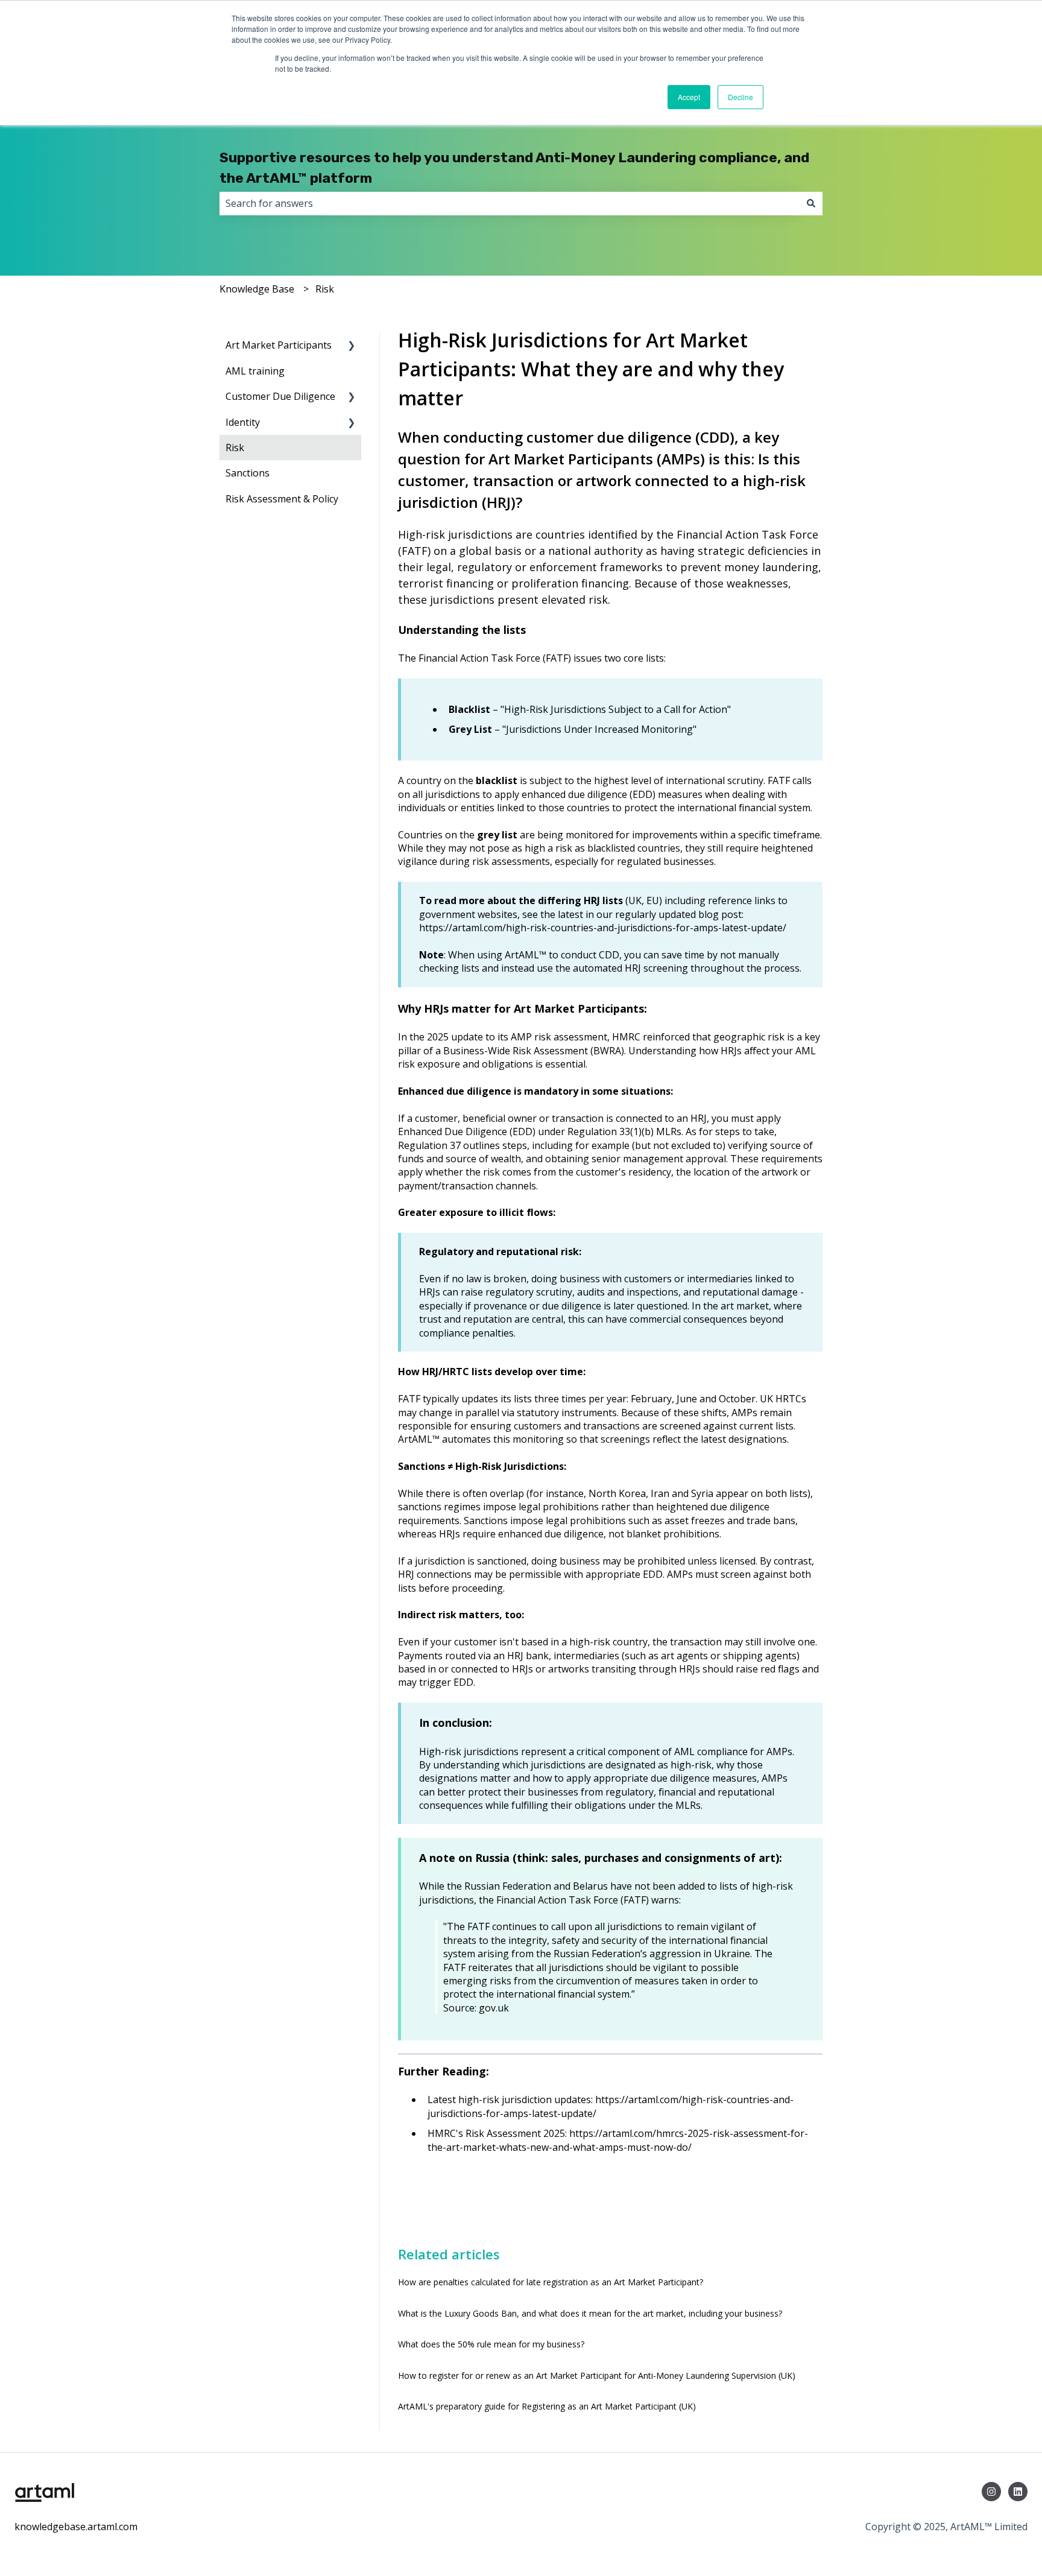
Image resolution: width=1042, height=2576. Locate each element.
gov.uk (494, 2008)
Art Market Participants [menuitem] (279, 345)
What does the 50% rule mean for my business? (491, 2344)
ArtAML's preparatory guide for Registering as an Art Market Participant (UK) (547, 2406)
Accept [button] (689, 97)
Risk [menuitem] (235, 448)
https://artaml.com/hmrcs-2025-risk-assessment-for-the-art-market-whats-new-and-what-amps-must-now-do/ (618, 2140)
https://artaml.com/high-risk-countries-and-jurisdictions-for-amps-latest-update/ (603, 928)
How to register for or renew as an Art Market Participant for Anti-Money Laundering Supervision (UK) (597, 2375)
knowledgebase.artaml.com (76, 2527)
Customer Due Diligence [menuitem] (280, 396)
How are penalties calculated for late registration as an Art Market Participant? (551, 2282)
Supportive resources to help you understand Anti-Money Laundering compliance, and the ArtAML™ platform (514, 168)
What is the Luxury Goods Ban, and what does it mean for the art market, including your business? (590, 2313)
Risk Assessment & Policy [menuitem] (282, 499)
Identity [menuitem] (243, 422)
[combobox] (510, 203)
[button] (352, 346)
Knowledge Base (257, 289)
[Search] (811, 203)
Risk (325, 289)
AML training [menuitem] (255, 371)
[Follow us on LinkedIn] (1018, 2492)
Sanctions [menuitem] (248, 473)
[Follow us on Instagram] (991, 2492)
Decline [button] (740, 97)
